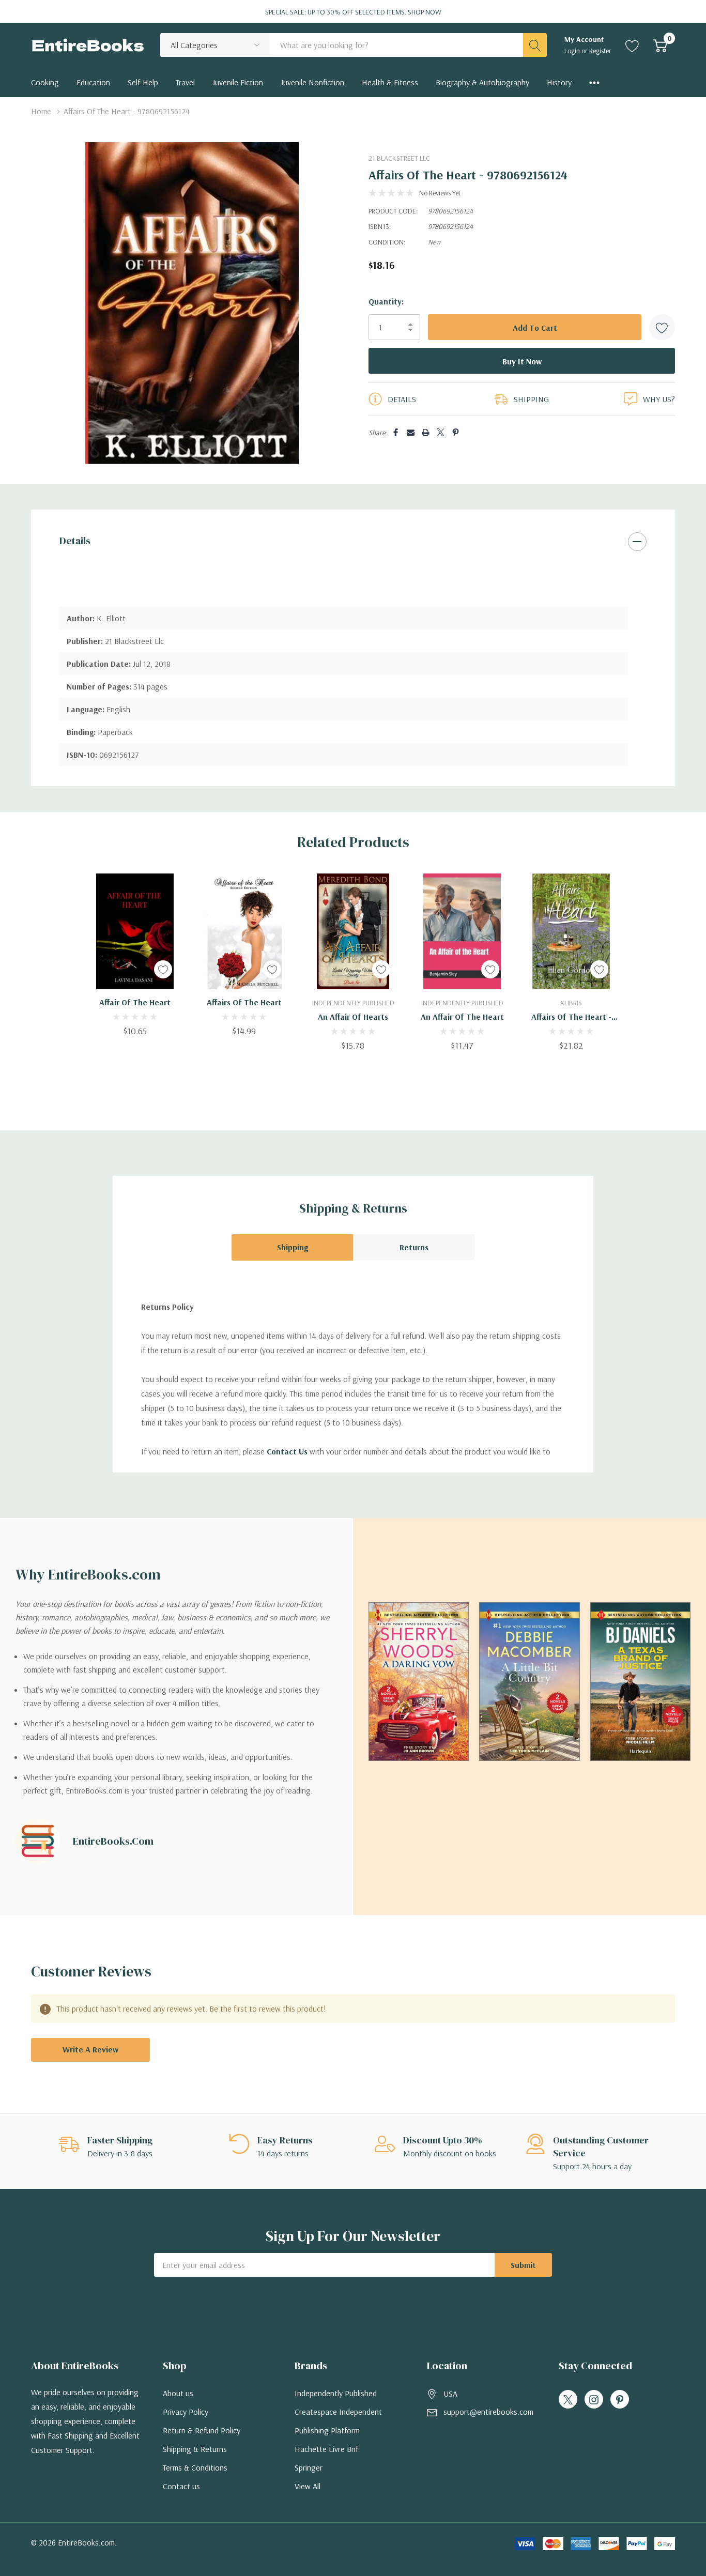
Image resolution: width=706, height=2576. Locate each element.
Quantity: (386, 301)
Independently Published (336, 2393)
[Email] (411, 432)
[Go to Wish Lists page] (632, 45)
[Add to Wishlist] (662, 327)
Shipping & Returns (195, 2449)
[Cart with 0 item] (660, 45)
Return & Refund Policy (202, 2430)
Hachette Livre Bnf (326, 2449)
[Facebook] (396, 432)
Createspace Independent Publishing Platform (338, 2421)
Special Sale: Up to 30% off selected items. (353, 12)
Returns (414, 1247)
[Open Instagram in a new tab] (594, 2400)
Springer (309, 2467)
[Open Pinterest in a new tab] (620, 2400)
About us (178, 2393)
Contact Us (287, 1451)
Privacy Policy (186, 2412)
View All (308, 2486)
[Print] (426, 432)
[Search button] (535, 45)
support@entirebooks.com (488, 2412)
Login (573, 51)
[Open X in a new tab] (568, 2400)
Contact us (181, 2486)
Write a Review (90, 2049)
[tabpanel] (135, 955)
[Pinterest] (456, 432)
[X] (441, 432)
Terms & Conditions (195, 2467)
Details (75, 541)
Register (600, 51)
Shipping (293, 1247)
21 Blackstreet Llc (399, 158)
